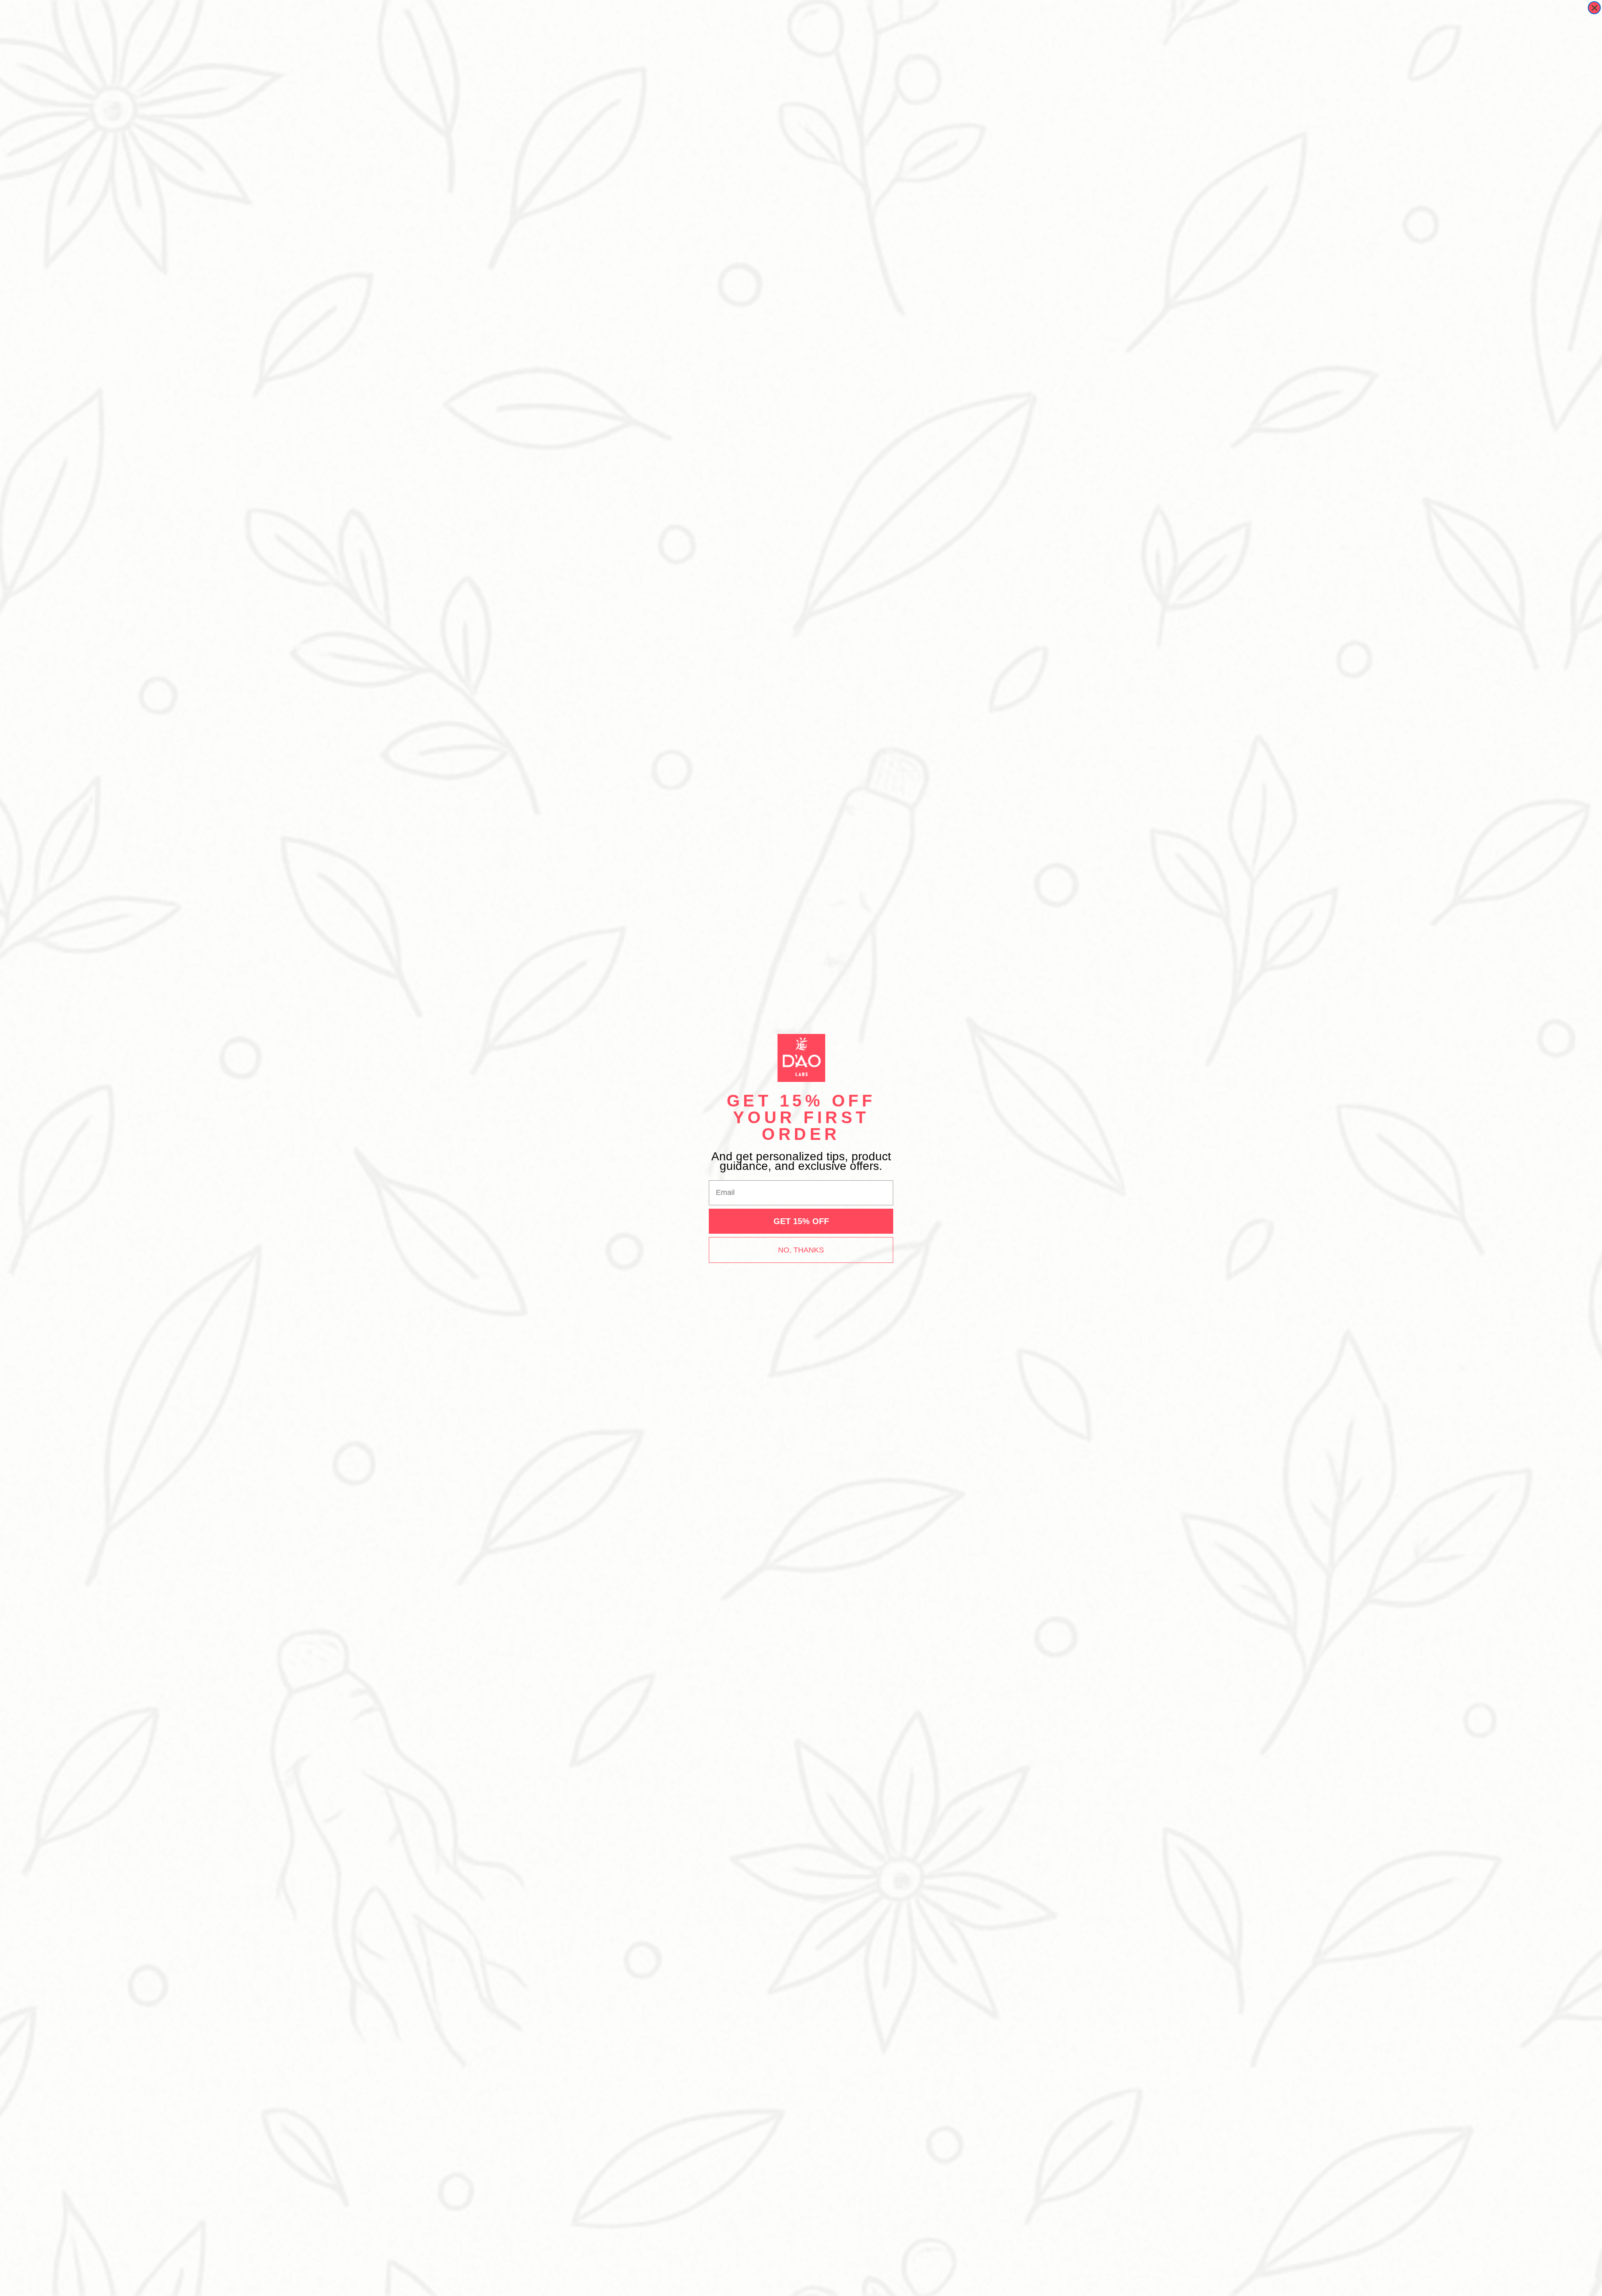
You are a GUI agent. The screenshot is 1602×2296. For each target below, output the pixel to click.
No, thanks (801, 1250)
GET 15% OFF (801, 1221)
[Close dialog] (1594, 8)
